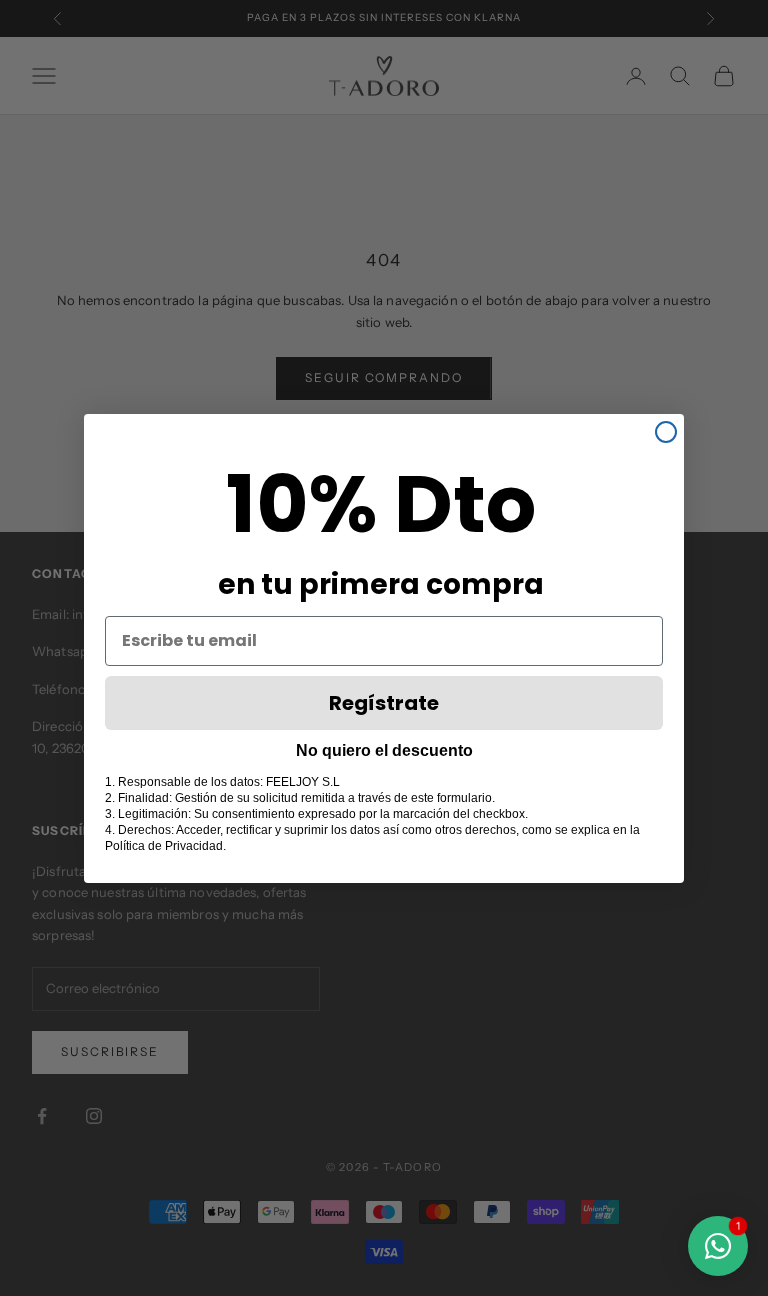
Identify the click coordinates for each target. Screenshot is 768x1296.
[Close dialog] (666, 432)
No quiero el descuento (384, 750)
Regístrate (384, 703)
